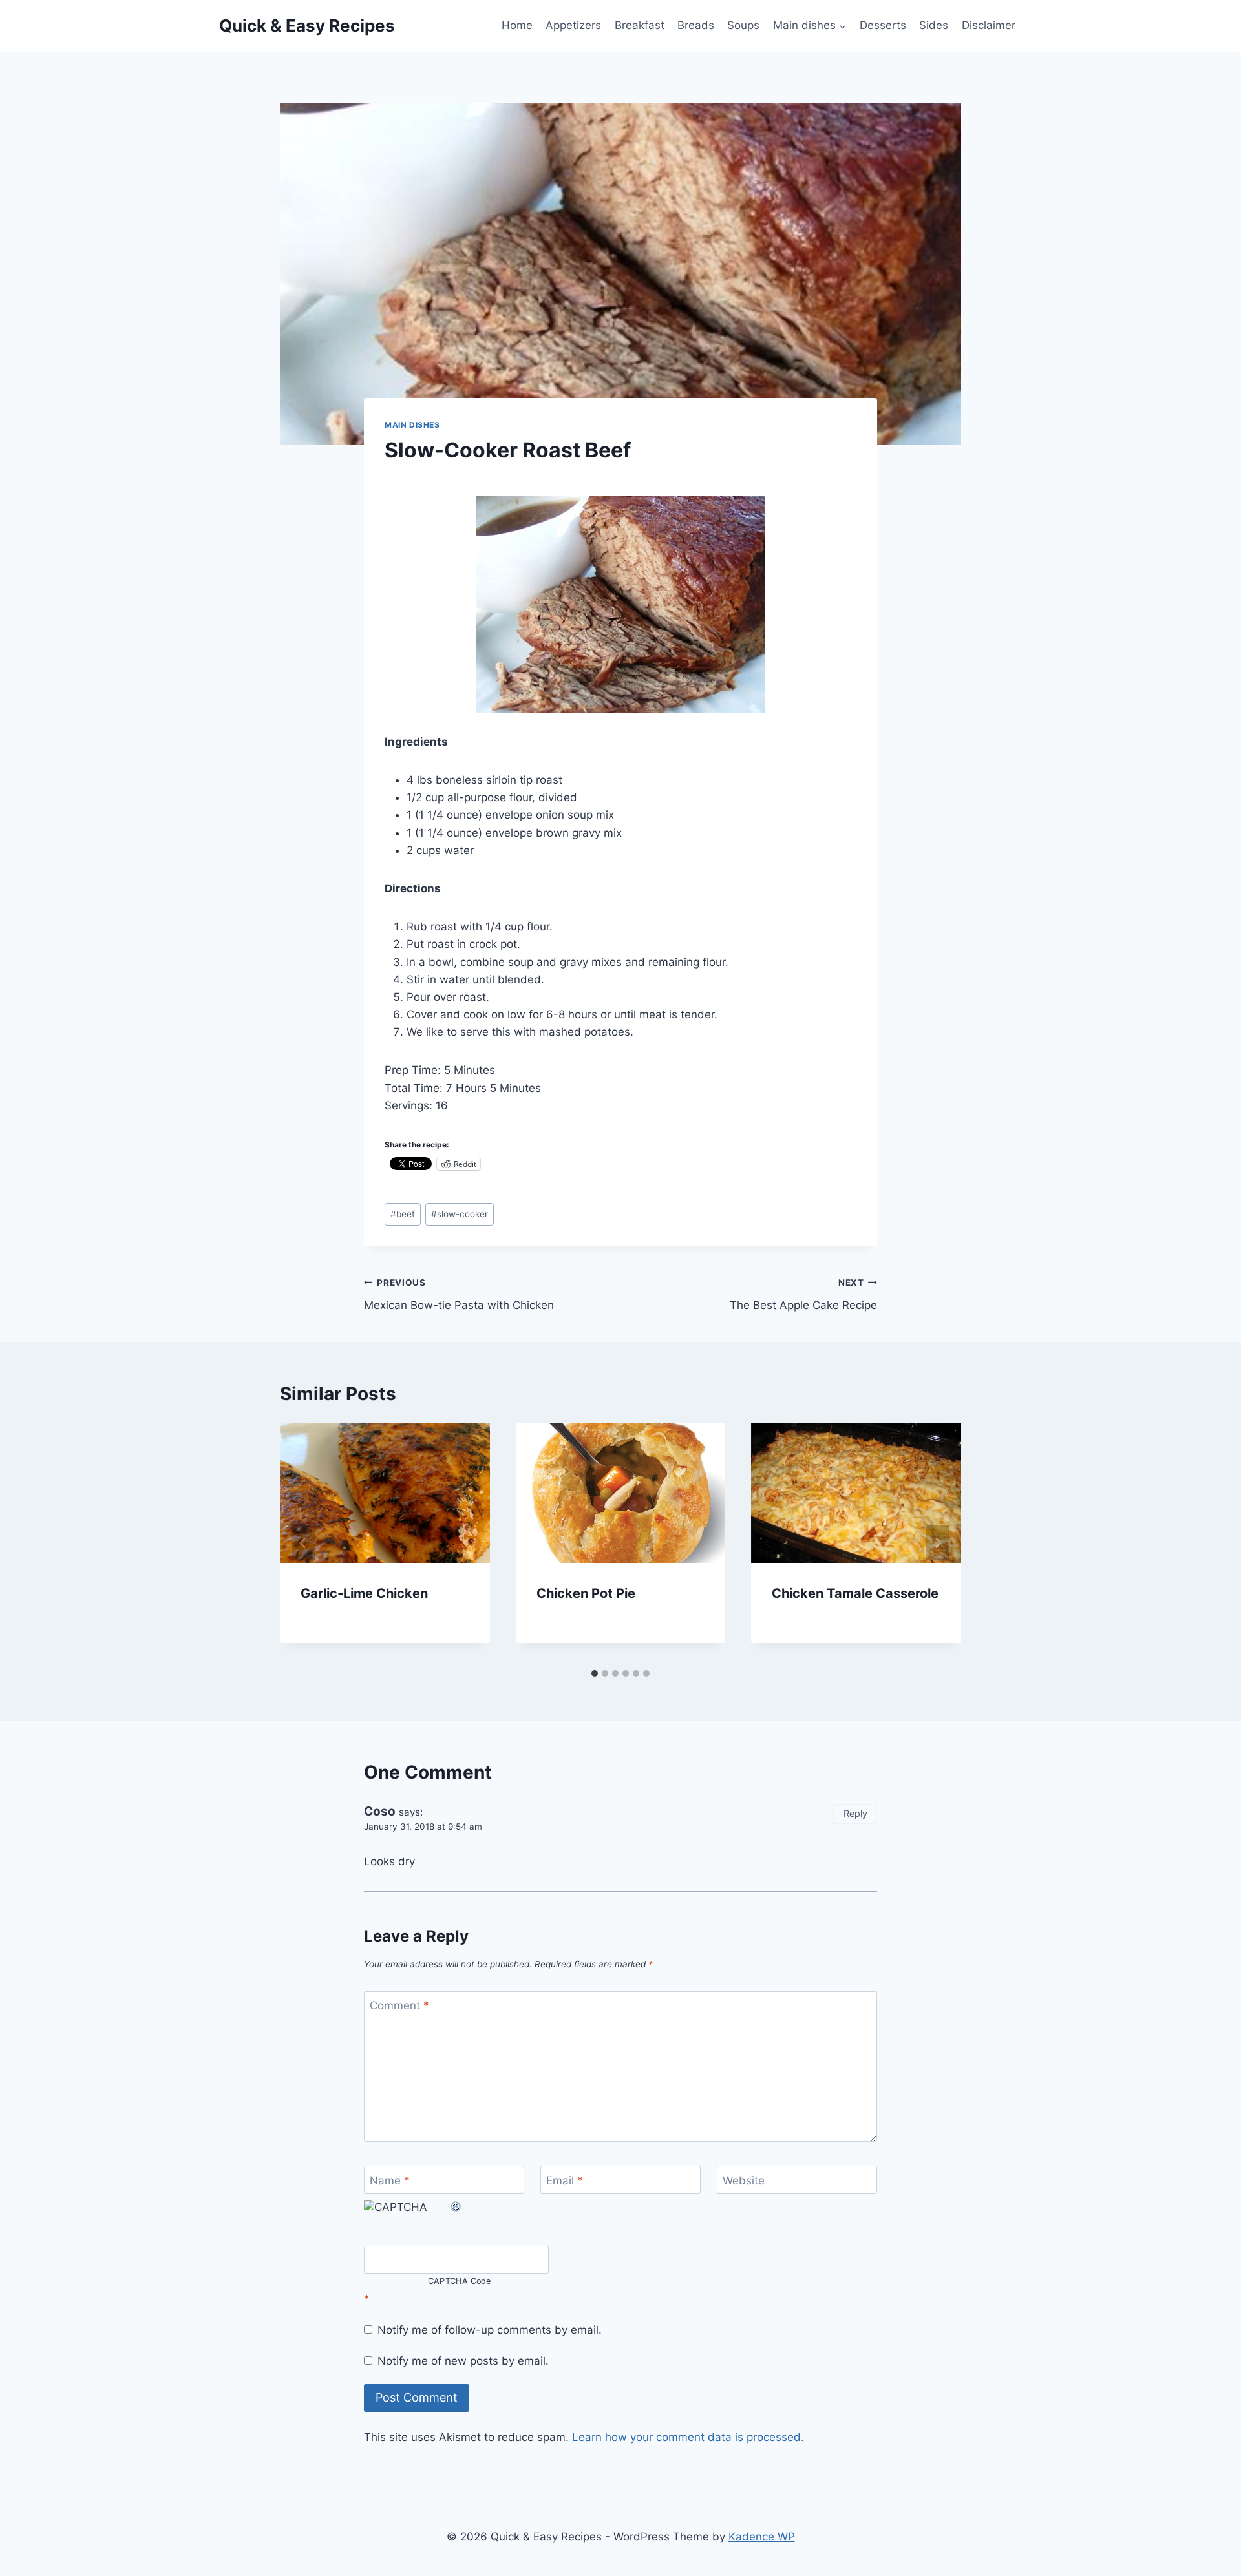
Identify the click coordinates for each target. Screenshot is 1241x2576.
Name (390, 2181)
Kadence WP (762, 2537)
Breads (696, 25)
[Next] (938, 1543)
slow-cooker (460, 1214)
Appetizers (573, 25)
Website (744, 2181)
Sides (934, 25)
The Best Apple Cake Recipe (803, 1294)
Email (565, 2181)
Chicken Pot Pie (586, 1593)
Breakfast (640, 25)
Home (517, 25)
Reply (855, 1813)
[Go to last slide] (303, 1543)
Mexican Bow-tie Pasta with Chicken (459, 1294)
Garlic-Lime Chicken (364, 1593)
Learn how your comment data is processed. (688, 2437)
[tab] (595, 1673)
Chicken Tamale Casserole (855, 1593)
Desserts (883, 25)
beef (403, 1214)
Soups (743, 25)
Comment (399, 2005)
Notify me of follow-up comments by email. (490, 2330)
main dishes (412, 425)
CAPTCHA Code (460, 2281)
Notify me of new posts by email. (463, 2361)
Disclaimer (989, 25)
